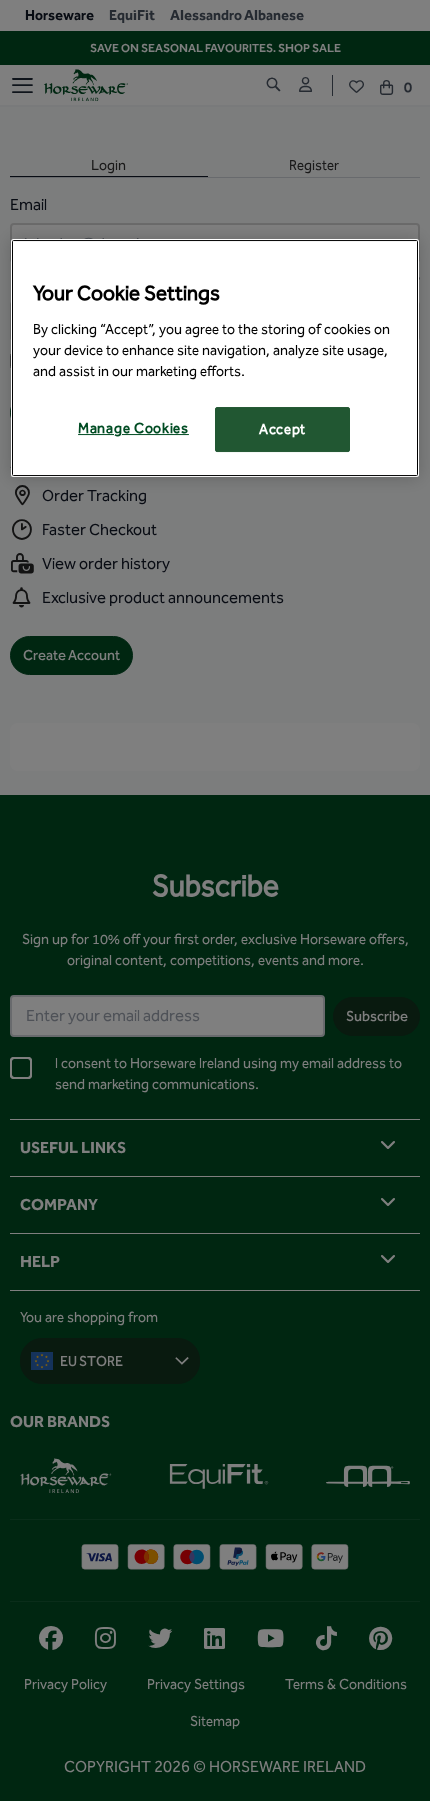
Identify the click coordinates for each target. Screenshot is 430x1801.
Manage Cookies (133, 428)
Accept (282, 429)
